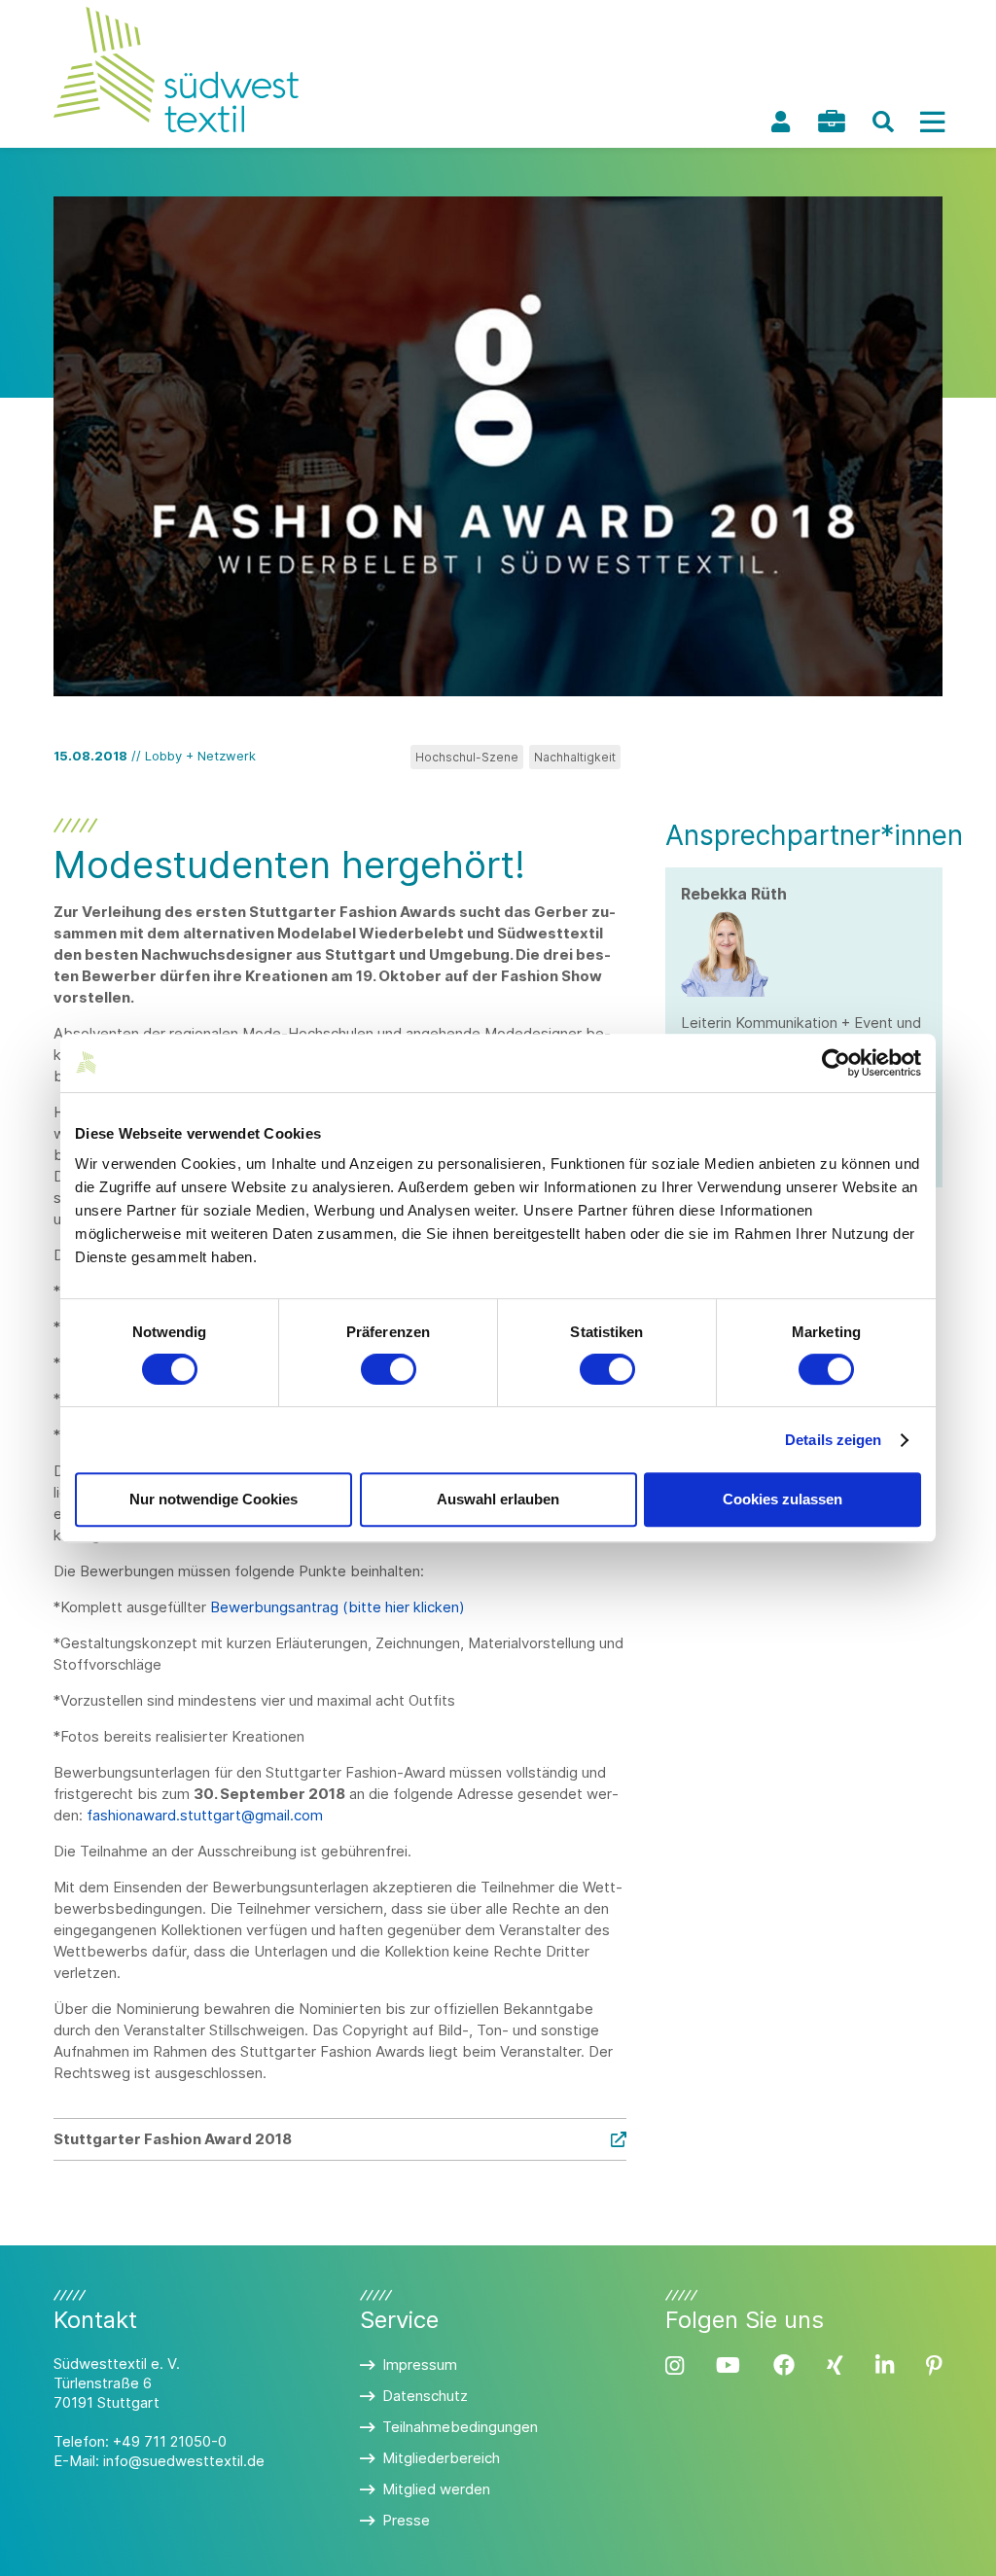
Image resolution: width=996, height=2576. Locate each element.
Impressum (420, 2364)
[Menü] (932, 122)
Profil (780, 122)
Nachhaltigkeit (575, 757)
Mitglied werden (436, 2489)
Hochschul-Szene (467, 757)
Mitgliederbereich (441, 2458)
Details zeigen (833, 1440)
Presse (406, 2520)
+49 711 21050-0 (170, 2441)
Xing (835, 2365)
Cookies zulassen (783, 1499)
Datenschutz (425, 2396)
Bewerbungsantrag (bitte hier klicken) (338, 1607)
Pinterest (934, 2365)
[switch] (389, 1369)
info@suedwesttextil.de (184, 2461)
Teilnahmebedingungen (460, 2427)
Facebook (784, 2365)
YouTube (728, 2365)
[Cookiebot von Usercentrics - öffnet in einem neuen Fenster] (836, 1063)
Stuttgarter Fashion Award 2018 (173, 2139)
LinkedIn (885, 2365)
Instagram (675, 2365)
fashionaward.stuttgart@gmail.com (205, 1815)
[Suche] (883, 122)
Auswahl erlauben (498, 1499)
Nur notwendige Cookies (213, 1499)
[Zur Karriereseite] (832, 121)
